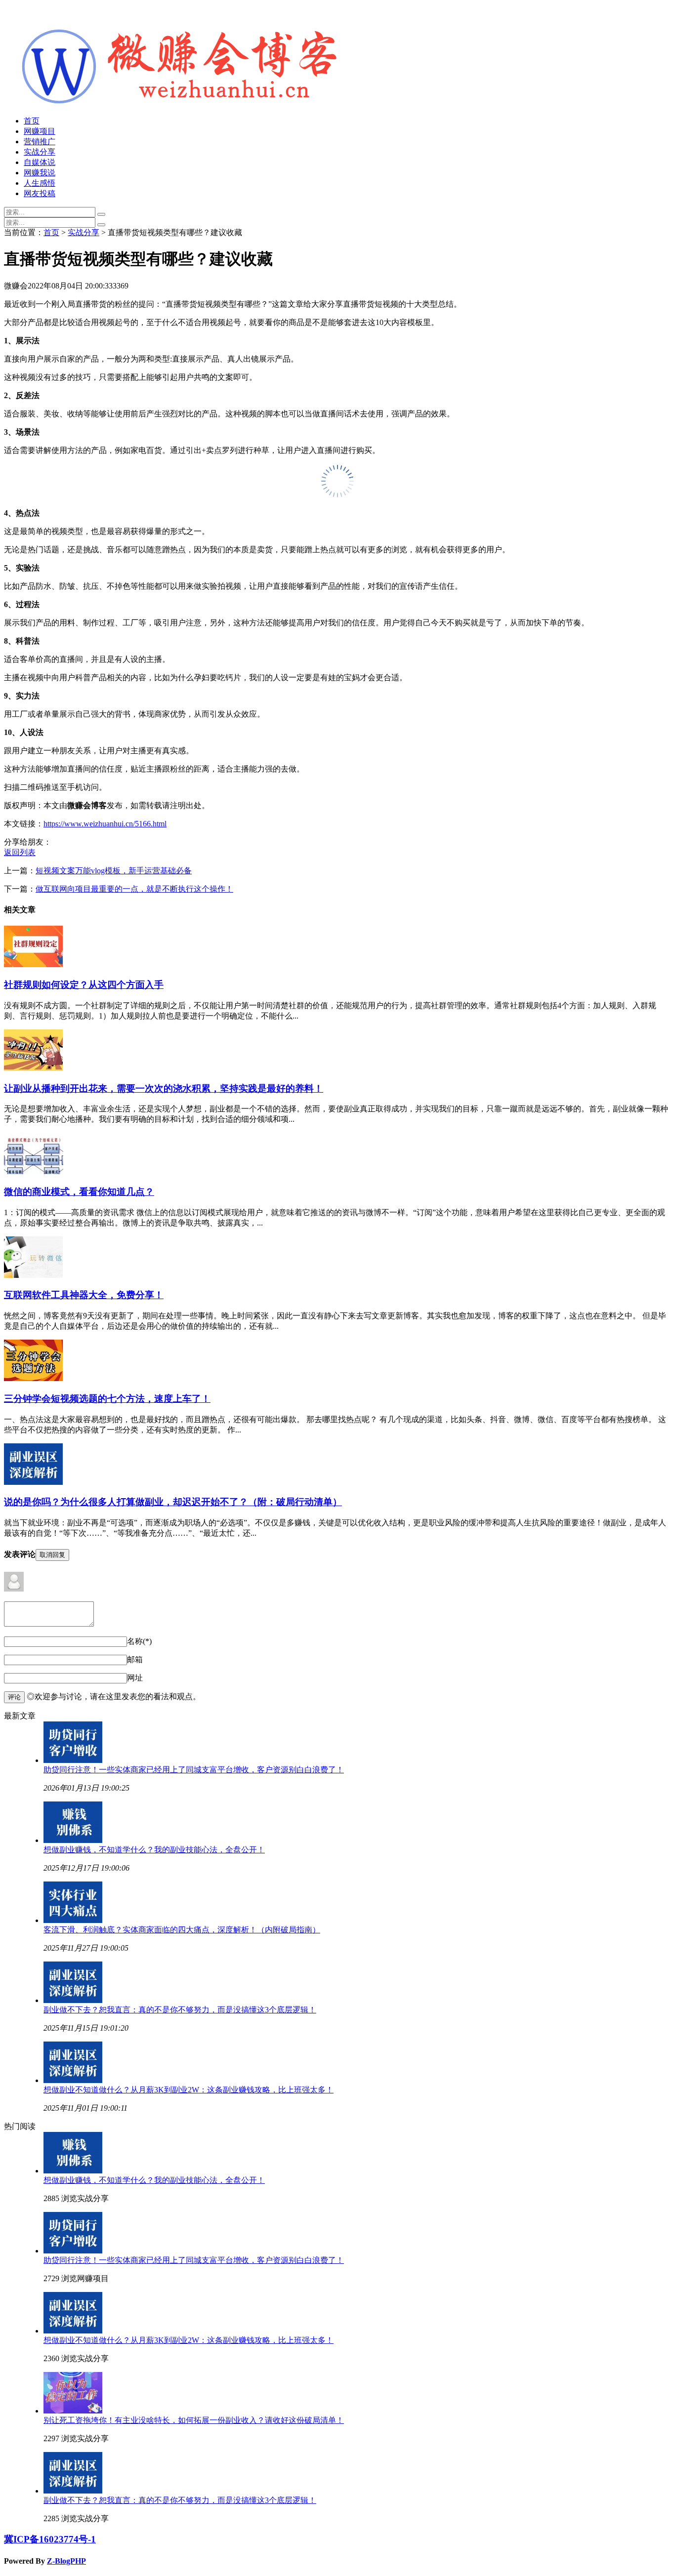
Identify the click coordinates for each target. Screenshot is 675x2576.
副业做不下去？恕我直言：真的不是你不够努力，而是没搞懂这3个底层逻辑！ (180, 2010)
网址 (135, 1678)
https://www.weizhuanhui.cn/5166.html (105, 824)
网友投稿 (40, 193)
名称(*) (139, 1641)
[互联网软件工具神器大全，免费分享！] (33, 1275)
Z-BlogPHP (66, 2561)
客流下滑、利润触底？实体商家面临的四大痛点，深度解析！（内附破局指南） (182, 1930)
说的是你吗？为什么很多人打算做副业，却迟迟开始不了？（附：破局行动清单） (173, 1502)
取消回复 (52, 1555)
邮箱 (135, 1659)
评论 (14, 1697)
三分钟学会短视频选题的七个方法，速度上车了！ (107, 1399)
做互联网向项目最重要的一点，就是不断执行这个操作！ (134, 889)
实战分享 (40, 152)
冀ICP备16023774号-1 (50, 2539)
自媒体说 (40, 162)
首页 (32, 121)
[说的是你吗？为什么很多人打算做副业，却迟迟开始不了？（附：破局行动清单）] (33, 1482)
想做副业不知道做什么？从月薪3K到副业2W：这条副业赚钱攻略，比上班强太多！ (189, 2090)
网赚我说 (40, 173)
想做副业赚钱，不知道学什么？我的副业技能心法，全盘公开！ (154, 1850)
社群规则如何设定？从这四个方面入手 (84, 985)
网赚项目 (40, 131)
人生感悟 (40, 183)
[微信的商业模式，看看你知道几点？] (34, 1171)
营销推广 (40, 142)
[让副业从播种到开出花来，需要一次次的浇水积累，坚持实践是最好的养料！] (33, 1068)
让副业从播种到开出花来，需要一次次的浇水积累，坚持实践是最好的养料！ (164, 1088)
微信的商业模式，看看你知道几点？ (79, 1192)
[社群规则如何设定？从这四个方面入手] (33, 964)
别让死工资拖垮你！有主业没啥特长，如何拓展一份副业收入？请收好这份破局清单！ (194, 2420)
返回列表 (20, 852)
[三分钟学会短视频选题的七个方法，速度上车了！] (33, 1378)
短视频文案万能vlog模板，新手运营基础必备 (114, 871)
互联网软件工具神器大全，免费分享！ (84, 1295)
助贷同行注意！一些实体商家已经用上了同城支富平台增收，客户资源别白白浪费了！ (194, 1770)
